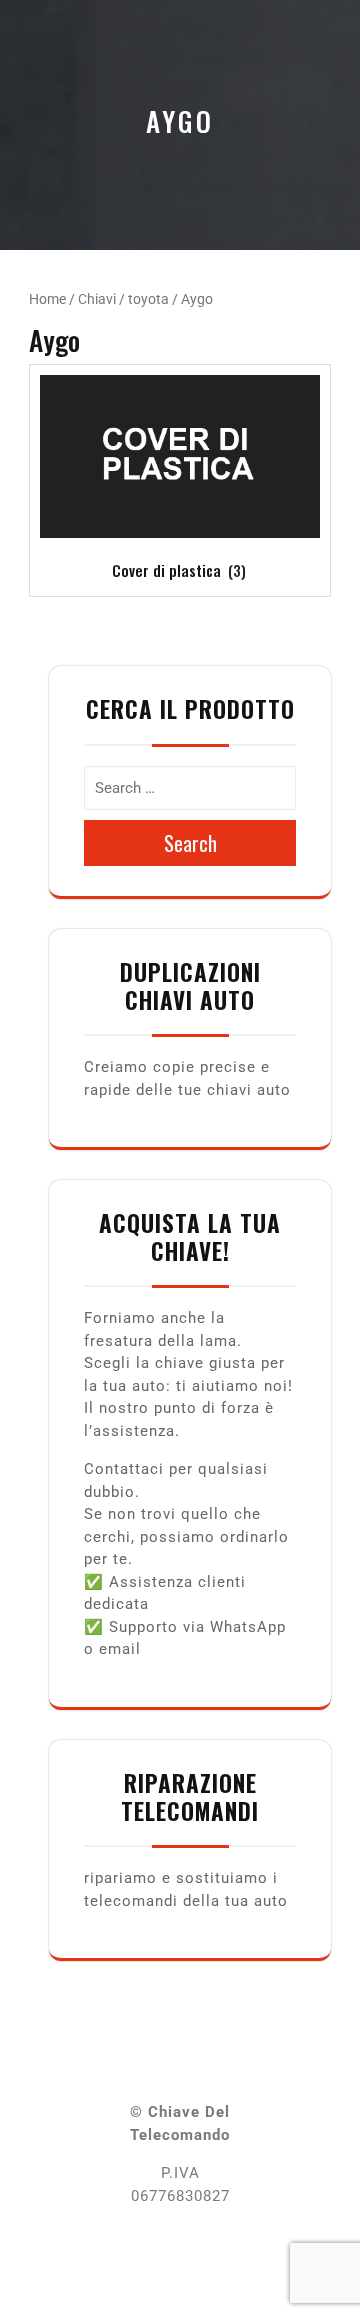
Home (47, 299)
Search (190, 843)
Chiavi (97, 299)
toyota (148, 299)
